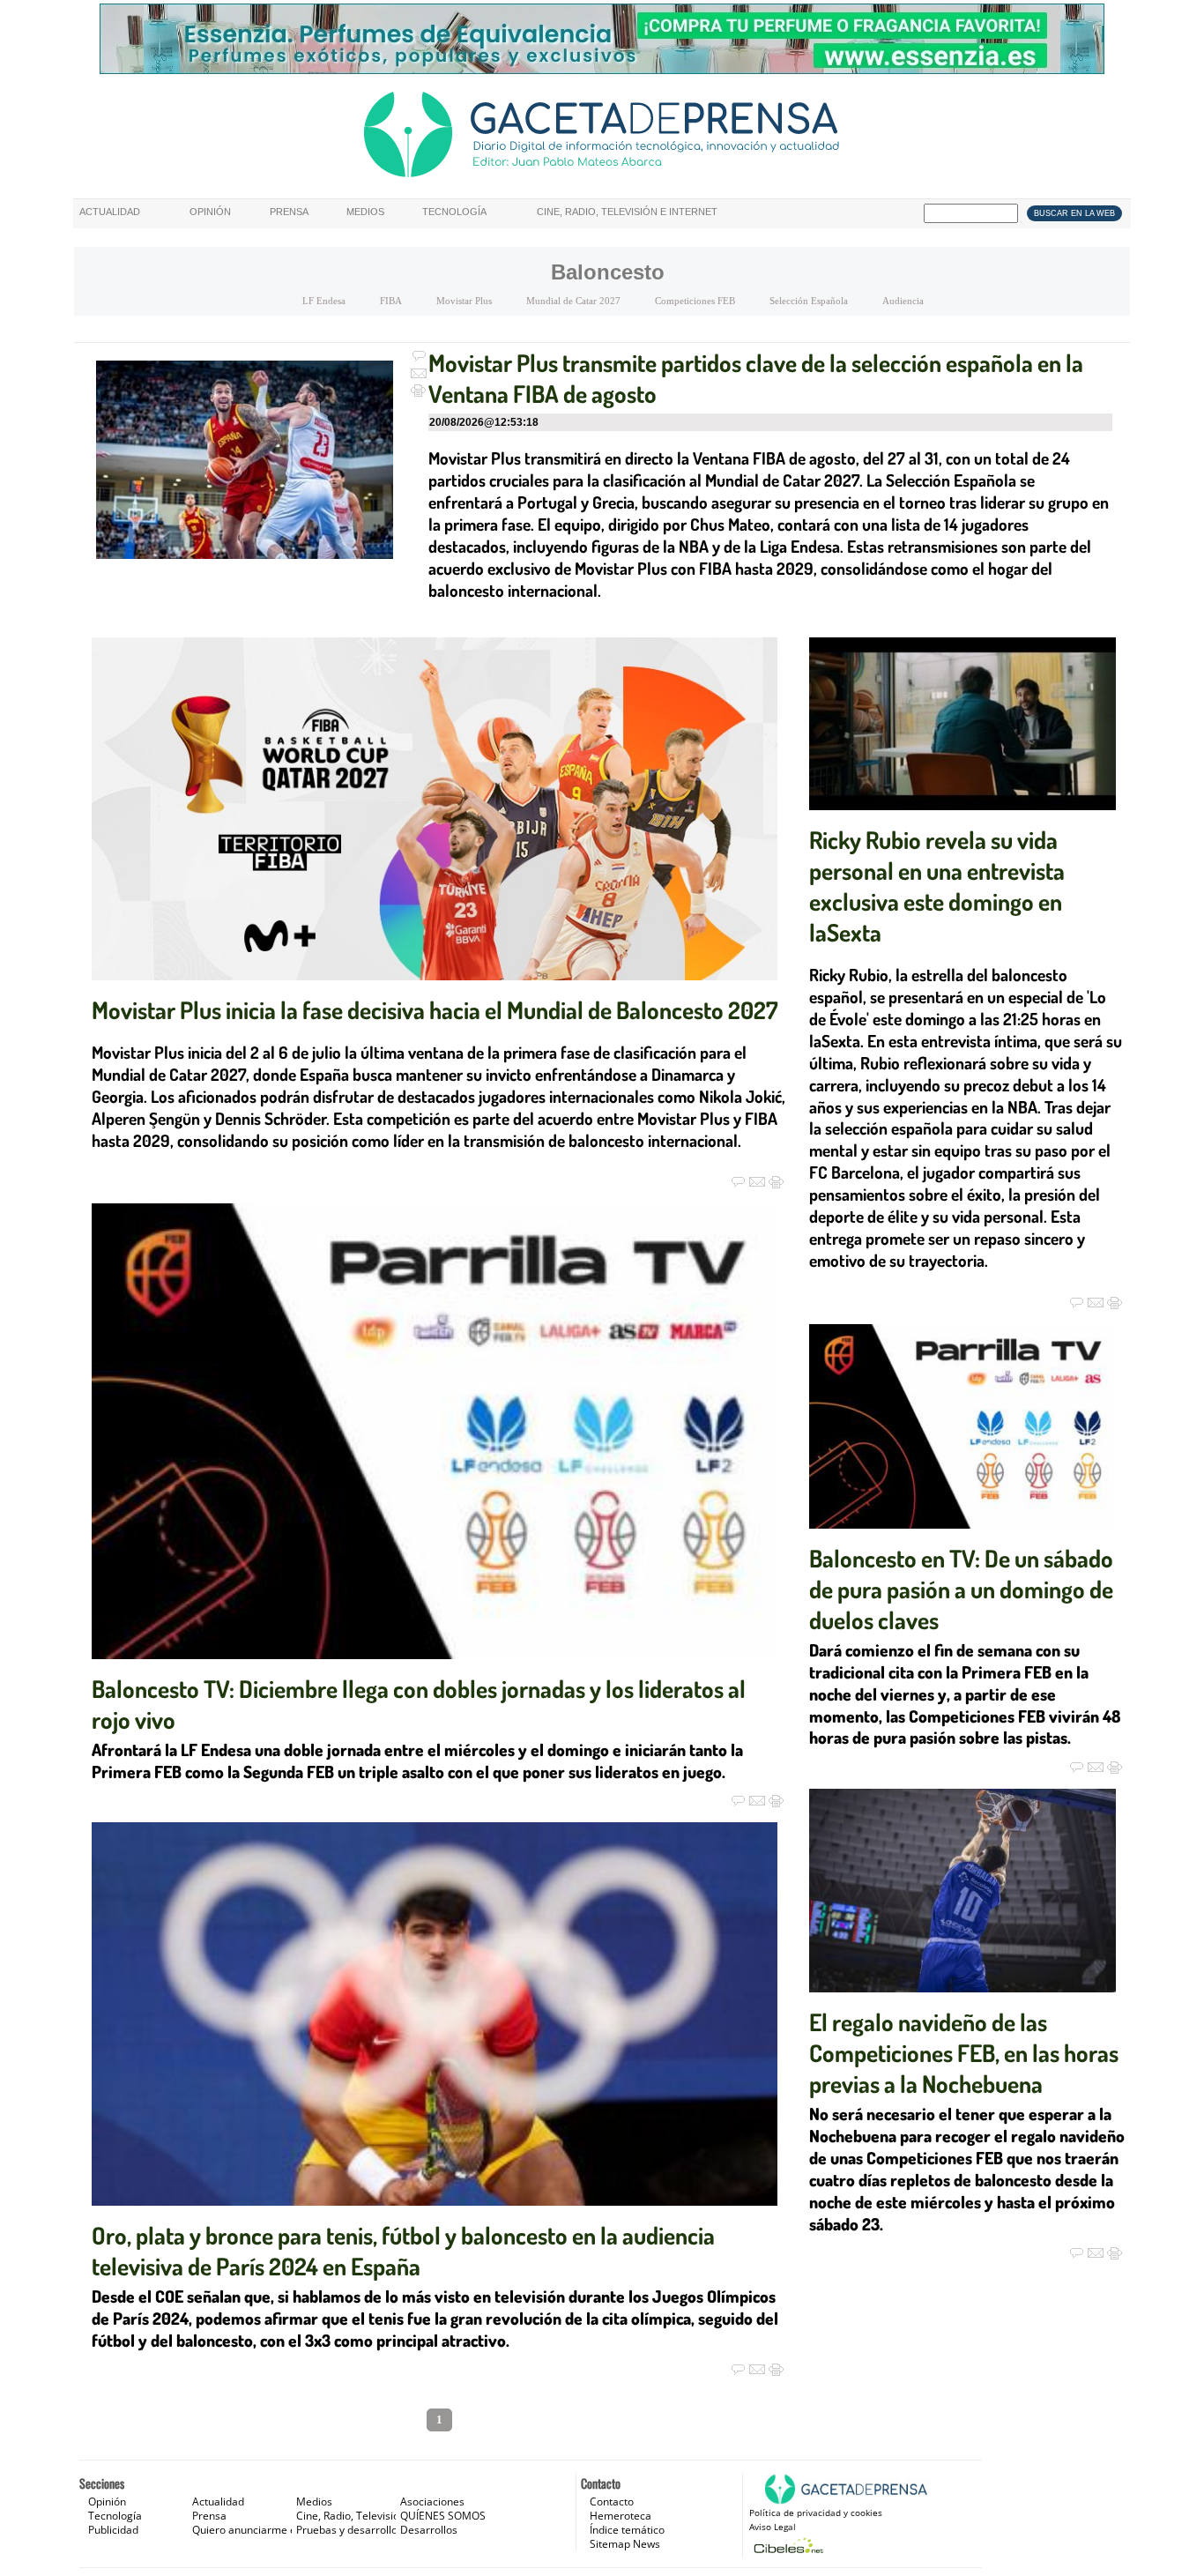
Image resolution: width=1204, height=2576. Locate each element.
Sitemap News (625, 2544)
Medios (365, 212)
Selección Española (809, 301)
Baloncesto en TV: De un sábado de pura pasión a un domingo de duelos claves (961, 1589)
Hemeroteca (621, 2516)
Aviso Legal (773, 2527)
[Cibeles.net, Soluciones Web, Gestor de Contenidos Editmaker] (787, 2546)
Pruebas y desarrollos (349, 2530)
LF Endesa (324, 301)
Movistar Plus (464, 301)
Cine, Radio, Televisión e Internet (627, 212)
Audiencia (903, 301)
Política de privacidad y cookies (816, 2513)
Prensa (289, 212)
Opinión (210, 212)
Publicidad (113, 2530)
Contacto (612, 2502)
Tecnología (454, 212)
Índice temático (627, 2530)
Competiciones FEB (695, 301)
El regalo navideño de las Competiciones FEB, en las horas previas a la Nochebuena (964, 2052)
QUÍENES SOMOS (443, 2516)
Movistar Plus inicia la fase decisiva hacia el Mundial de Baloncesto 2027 (435, 1009)
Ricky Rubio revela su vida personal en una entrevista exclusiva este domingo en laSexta (937, 886)
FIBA (391, 301)
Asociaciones (432, 2502)
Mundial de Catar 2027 (573, 301)
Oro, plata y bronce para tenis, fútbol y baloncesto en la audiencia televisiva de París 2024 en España (403, 2250)
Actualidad (110, 212)
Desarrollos (429, 2530)
